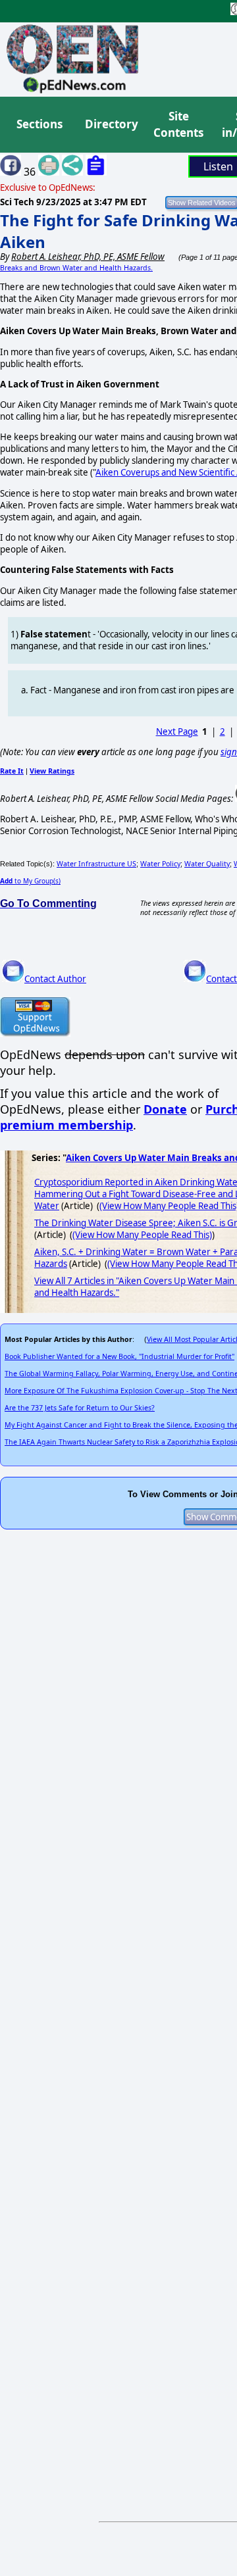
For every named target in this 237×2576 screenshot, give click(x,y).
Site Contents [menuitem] (178, 125)
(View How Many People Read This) (142, 1235)
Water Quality (207, 864)
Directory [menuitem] (111, 124)
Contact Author (55, 979)
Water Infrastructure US (96, 864)
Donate (165, 1109)
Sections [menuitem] (39, 124)
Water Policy (160, 864)
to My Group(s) (30, 881)
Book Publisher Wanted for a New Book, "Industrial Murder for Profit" (119, 1356)
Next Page (177, 731)
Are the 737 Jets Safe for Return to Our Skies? (80, 1408)
